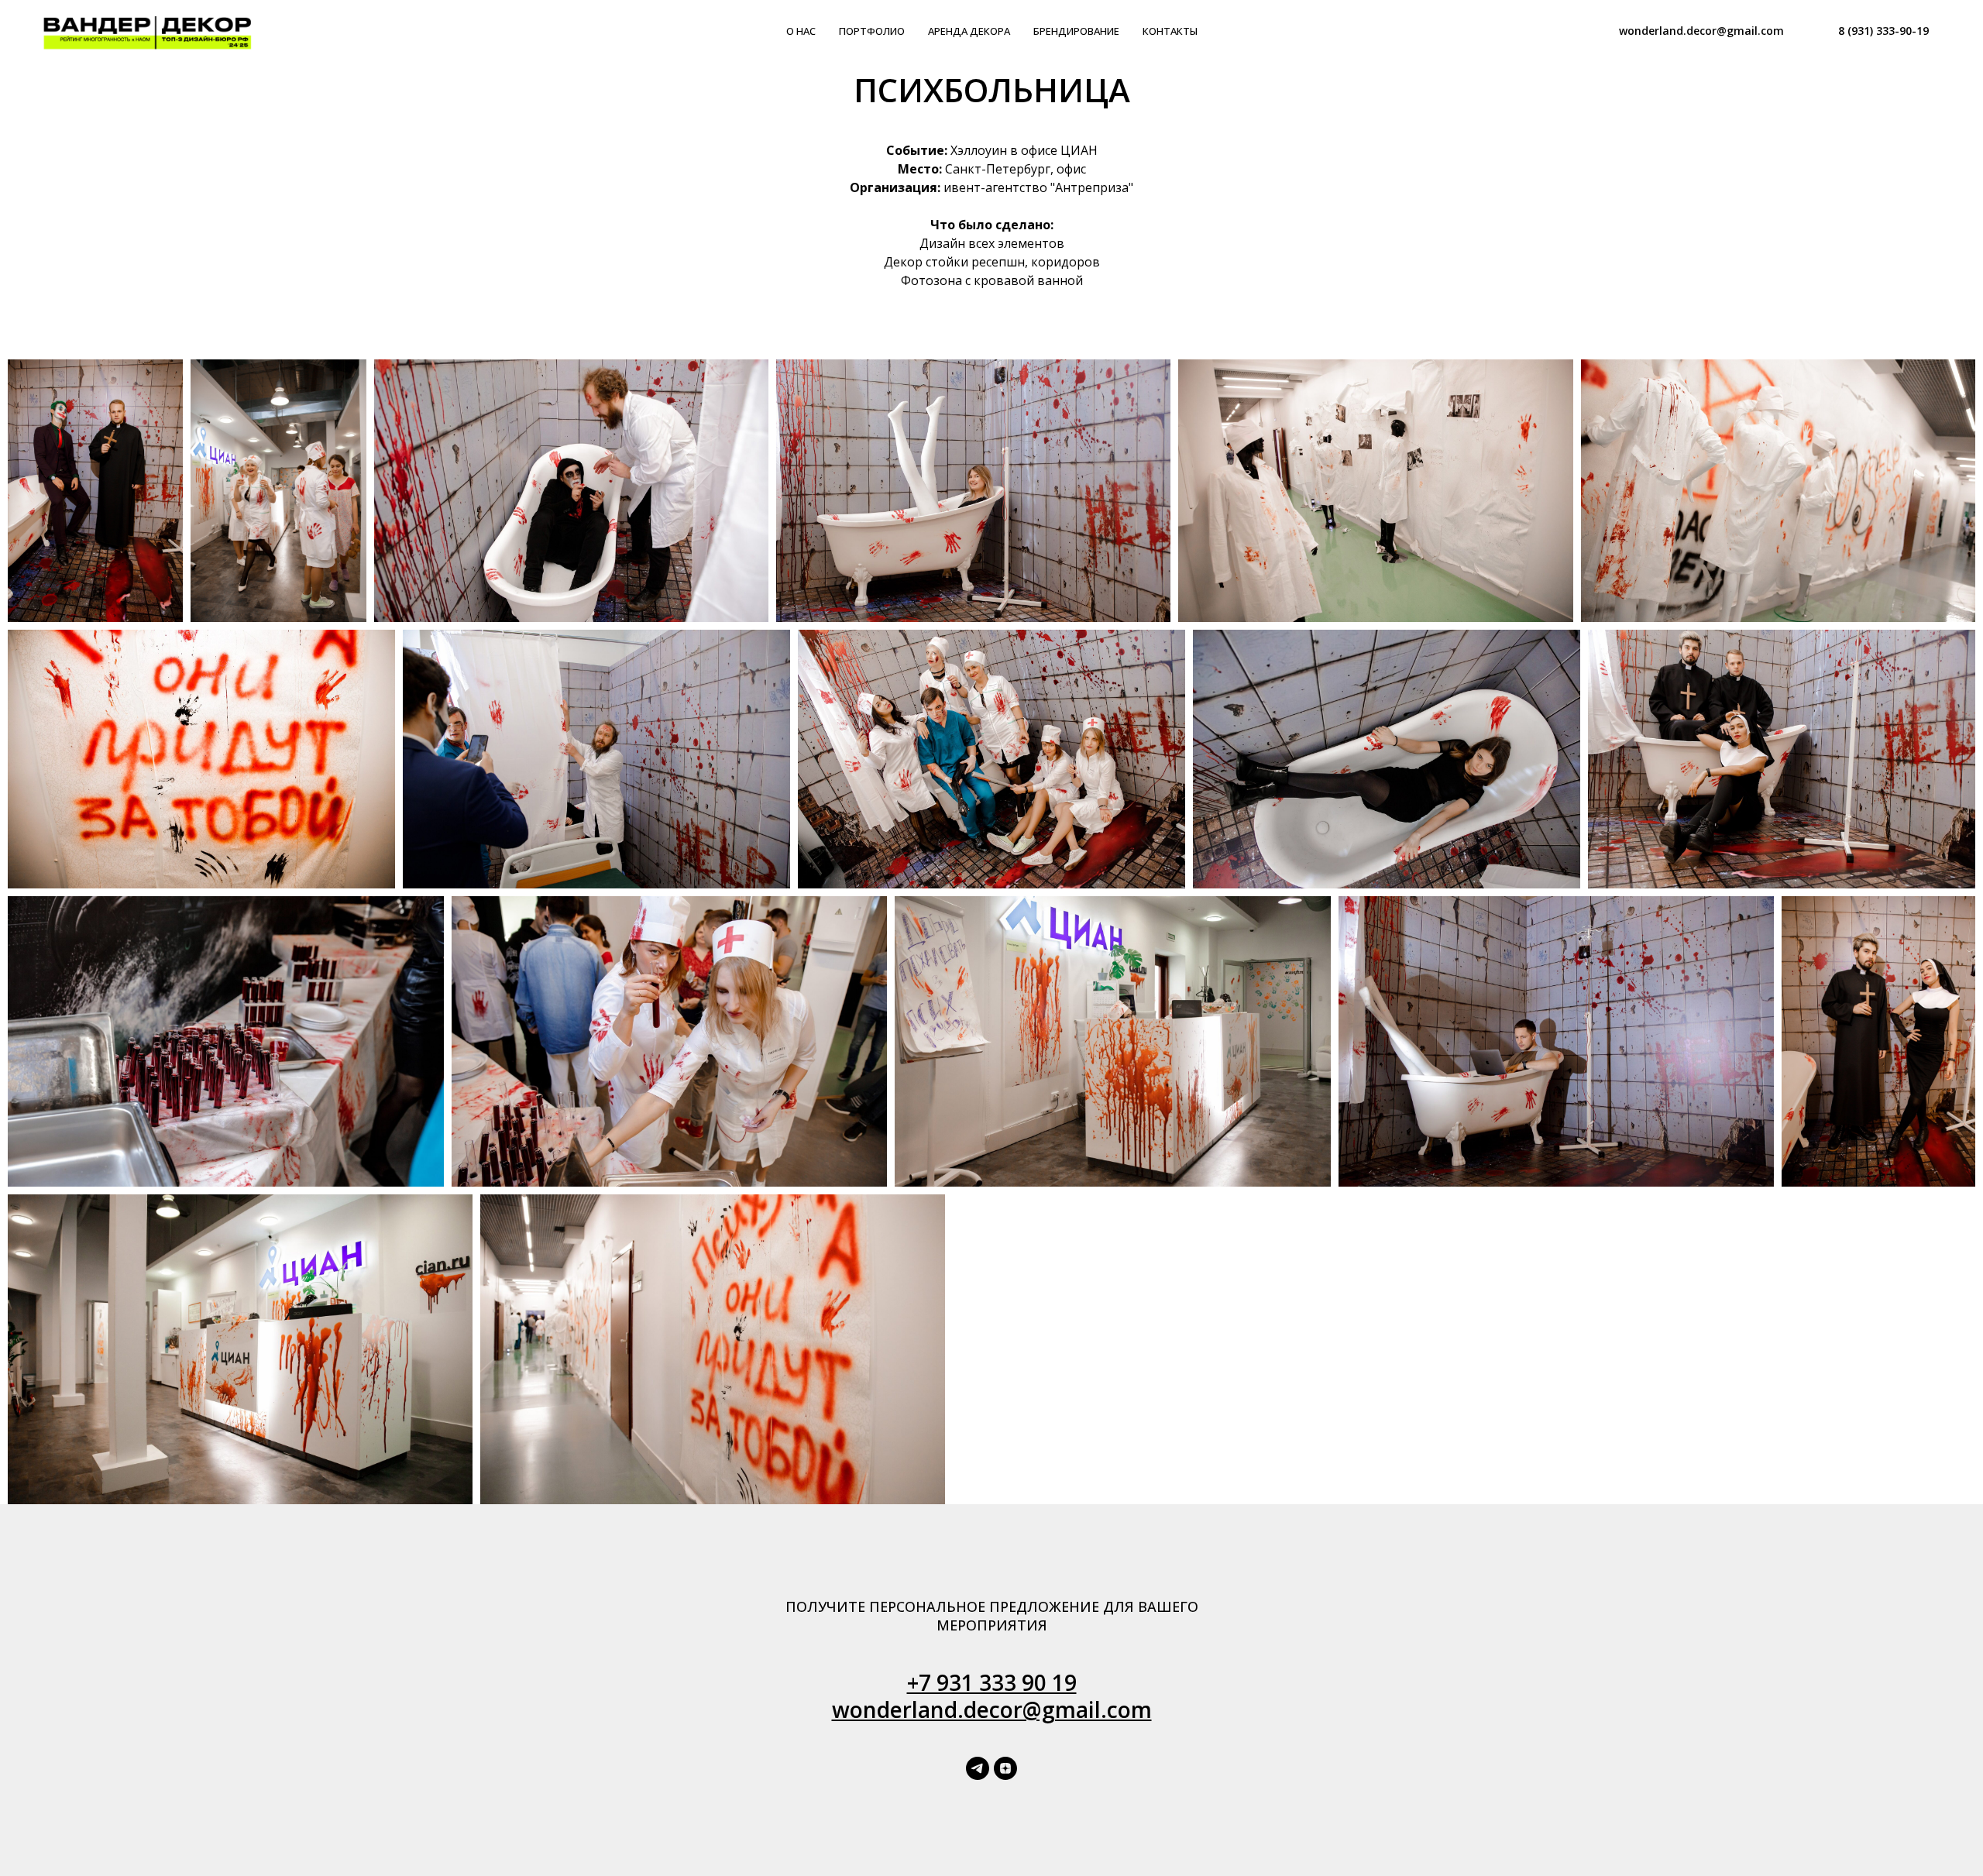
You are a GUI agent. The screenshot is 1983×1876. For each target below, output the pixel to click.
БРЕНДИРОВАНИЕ (1076, 31)
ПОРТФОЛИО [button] (872, 31)
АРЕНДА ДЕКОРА (969, 31)
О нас (801, 31)
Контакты (1170, 31)
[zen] (1005, 1768)
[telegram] (978, 1768)
